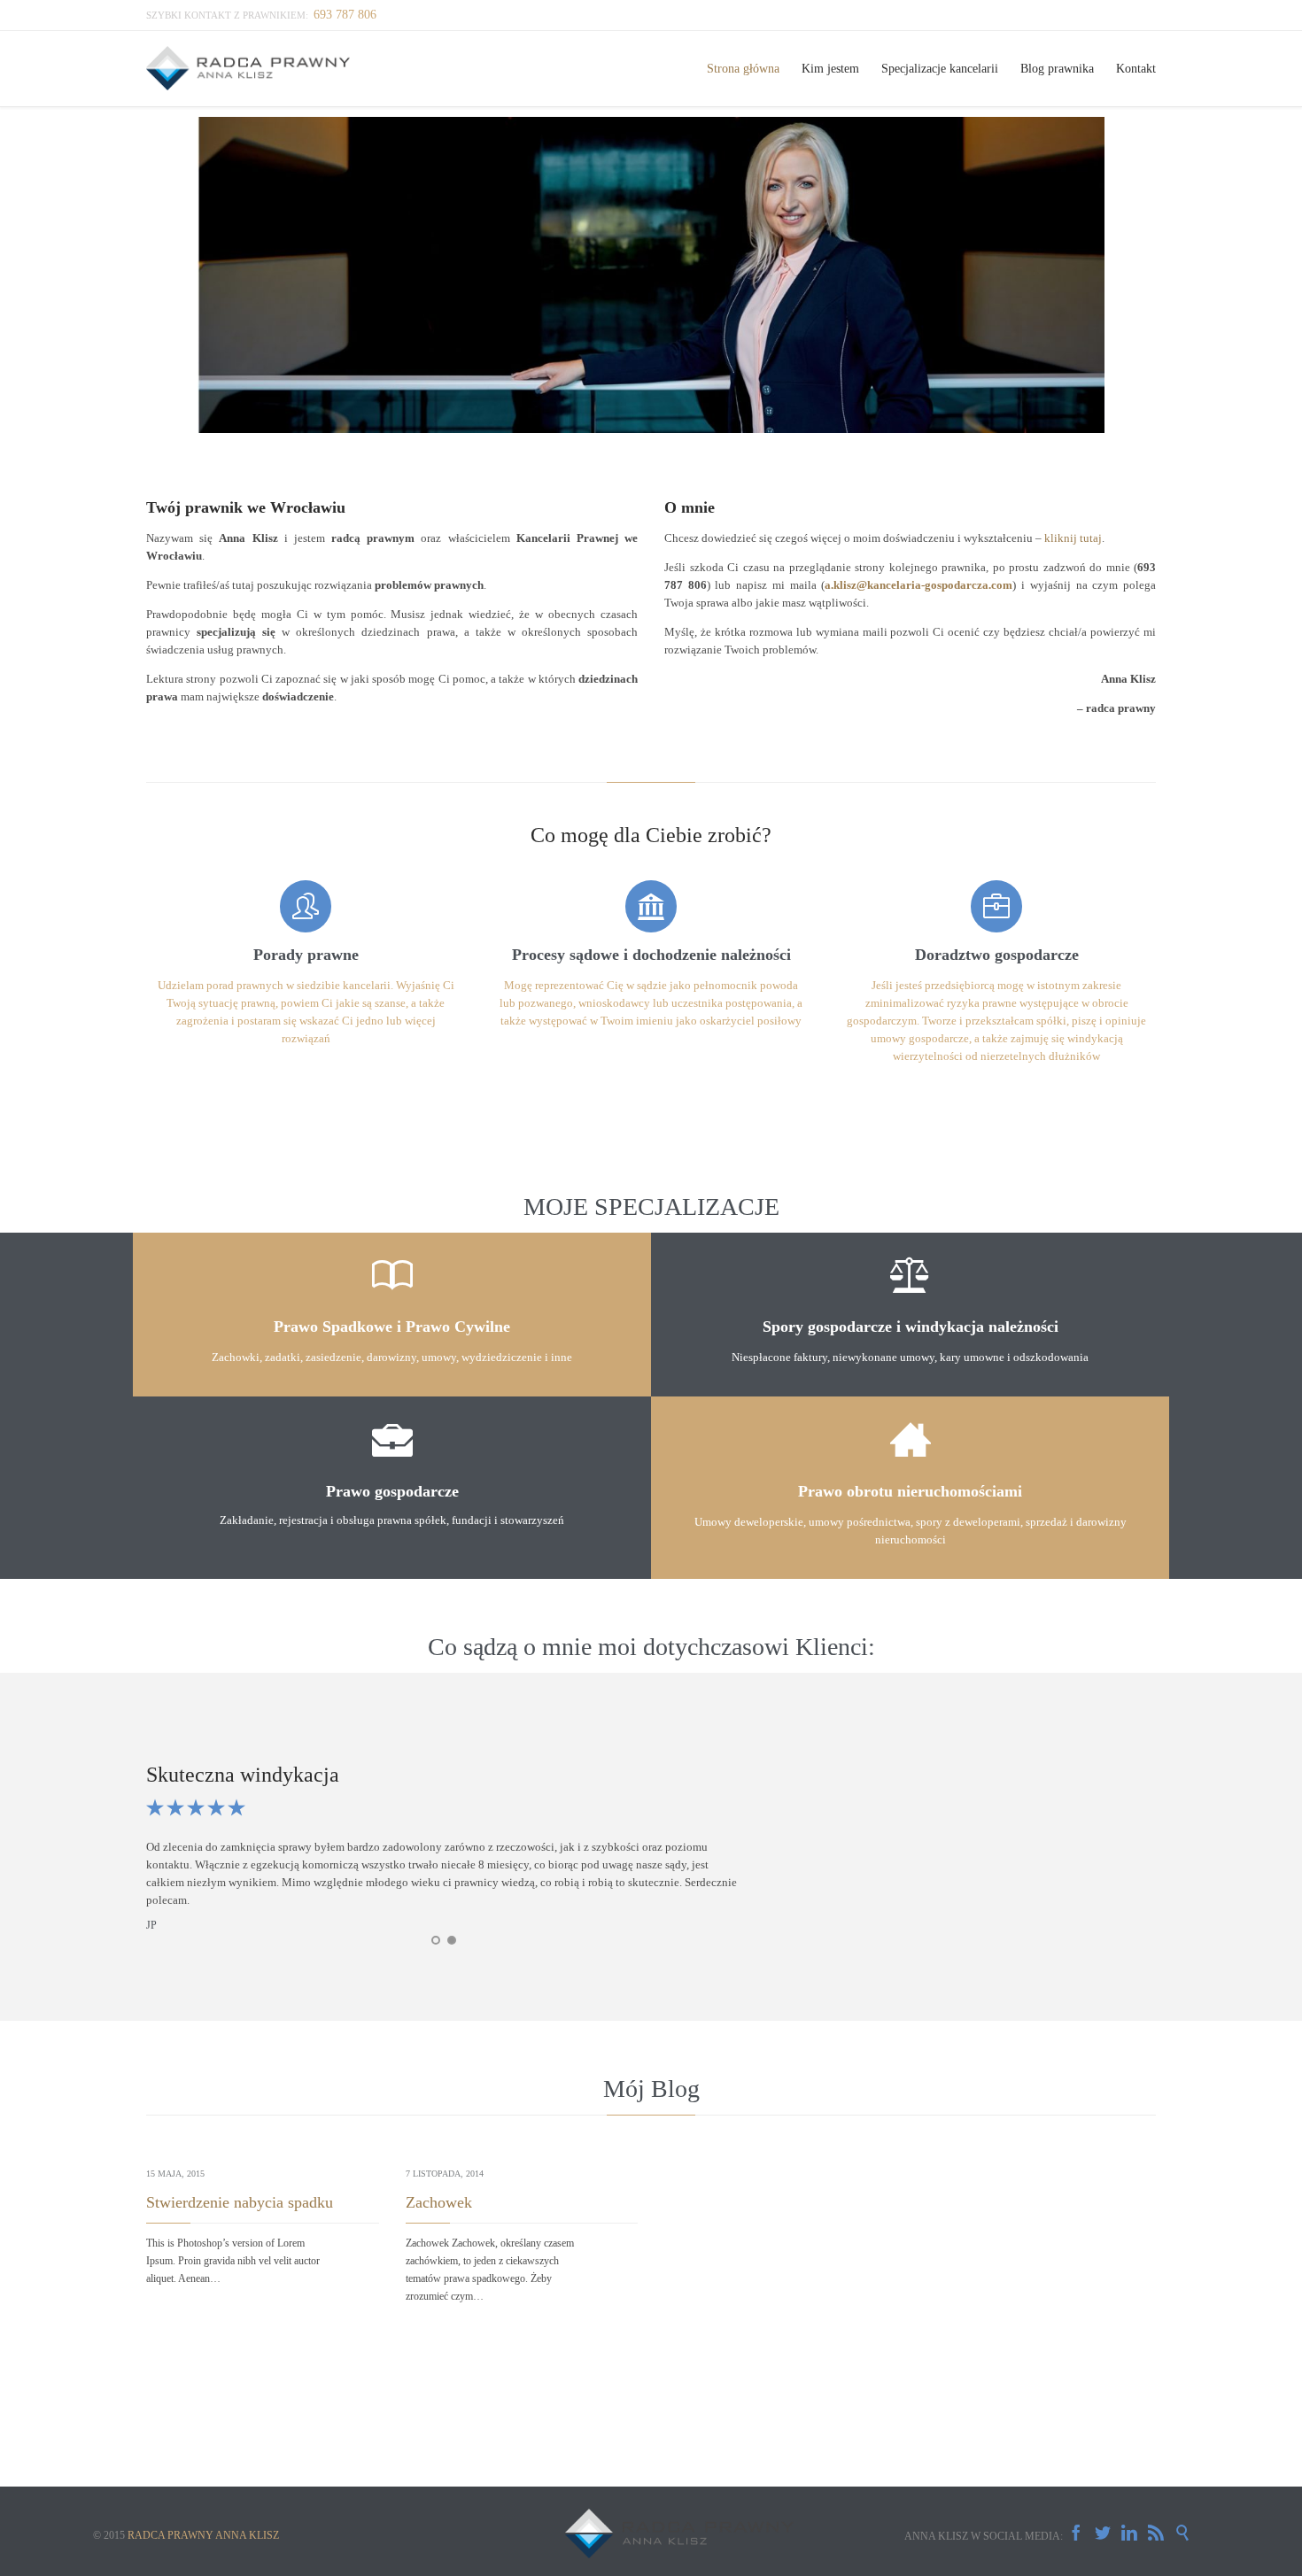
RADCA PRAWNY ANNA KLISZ (203, 2535)
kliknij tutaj (1073, 538)
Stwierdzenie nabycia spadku (240, 2202)
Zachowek (439, 2202)
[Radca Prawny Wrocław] (249, 69)
